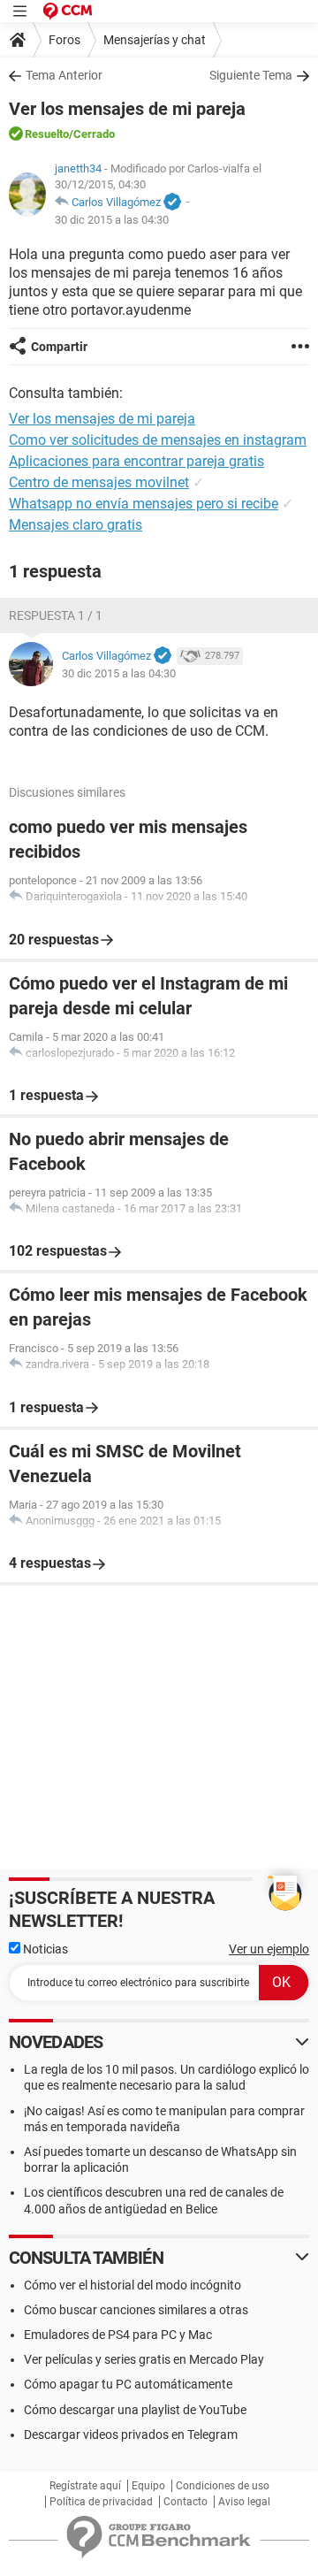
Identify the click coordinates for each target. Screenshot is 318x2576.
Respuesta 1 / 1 (56, 615)
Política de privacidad (101, 2502)
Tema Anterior (64, 75)
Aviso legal (244, 2502)
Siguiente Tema (251, 75)
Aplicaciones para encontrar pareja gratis (136, 461)
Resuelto (47, 134)
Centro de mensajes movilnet (99, 482)
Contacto (185, 2502)
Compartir (59, 347)
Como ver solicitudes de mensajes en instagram (158, 440)
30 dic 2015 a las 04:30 (112, 220)
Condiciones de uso (223, 2486)
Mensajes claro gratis (76, 525)
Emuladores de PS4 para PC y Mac (118, 2335)
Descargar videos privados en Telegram (131, 2435)
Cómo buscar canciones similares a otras (136, 2310)
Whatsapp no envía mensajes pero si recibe (144, 504)
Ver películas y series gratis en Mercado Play (144, 2359)
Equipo (148, 2486)
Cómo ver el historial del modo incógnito (132, 2285)
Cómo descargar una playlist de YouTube (135, 2410)
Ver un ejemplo (269, 1949)
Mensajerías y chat (155, 40)
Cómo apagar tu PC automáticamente (128, 2384)
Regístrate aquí (85, 2486)
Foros (64, 40)
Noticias (44, 1949)
